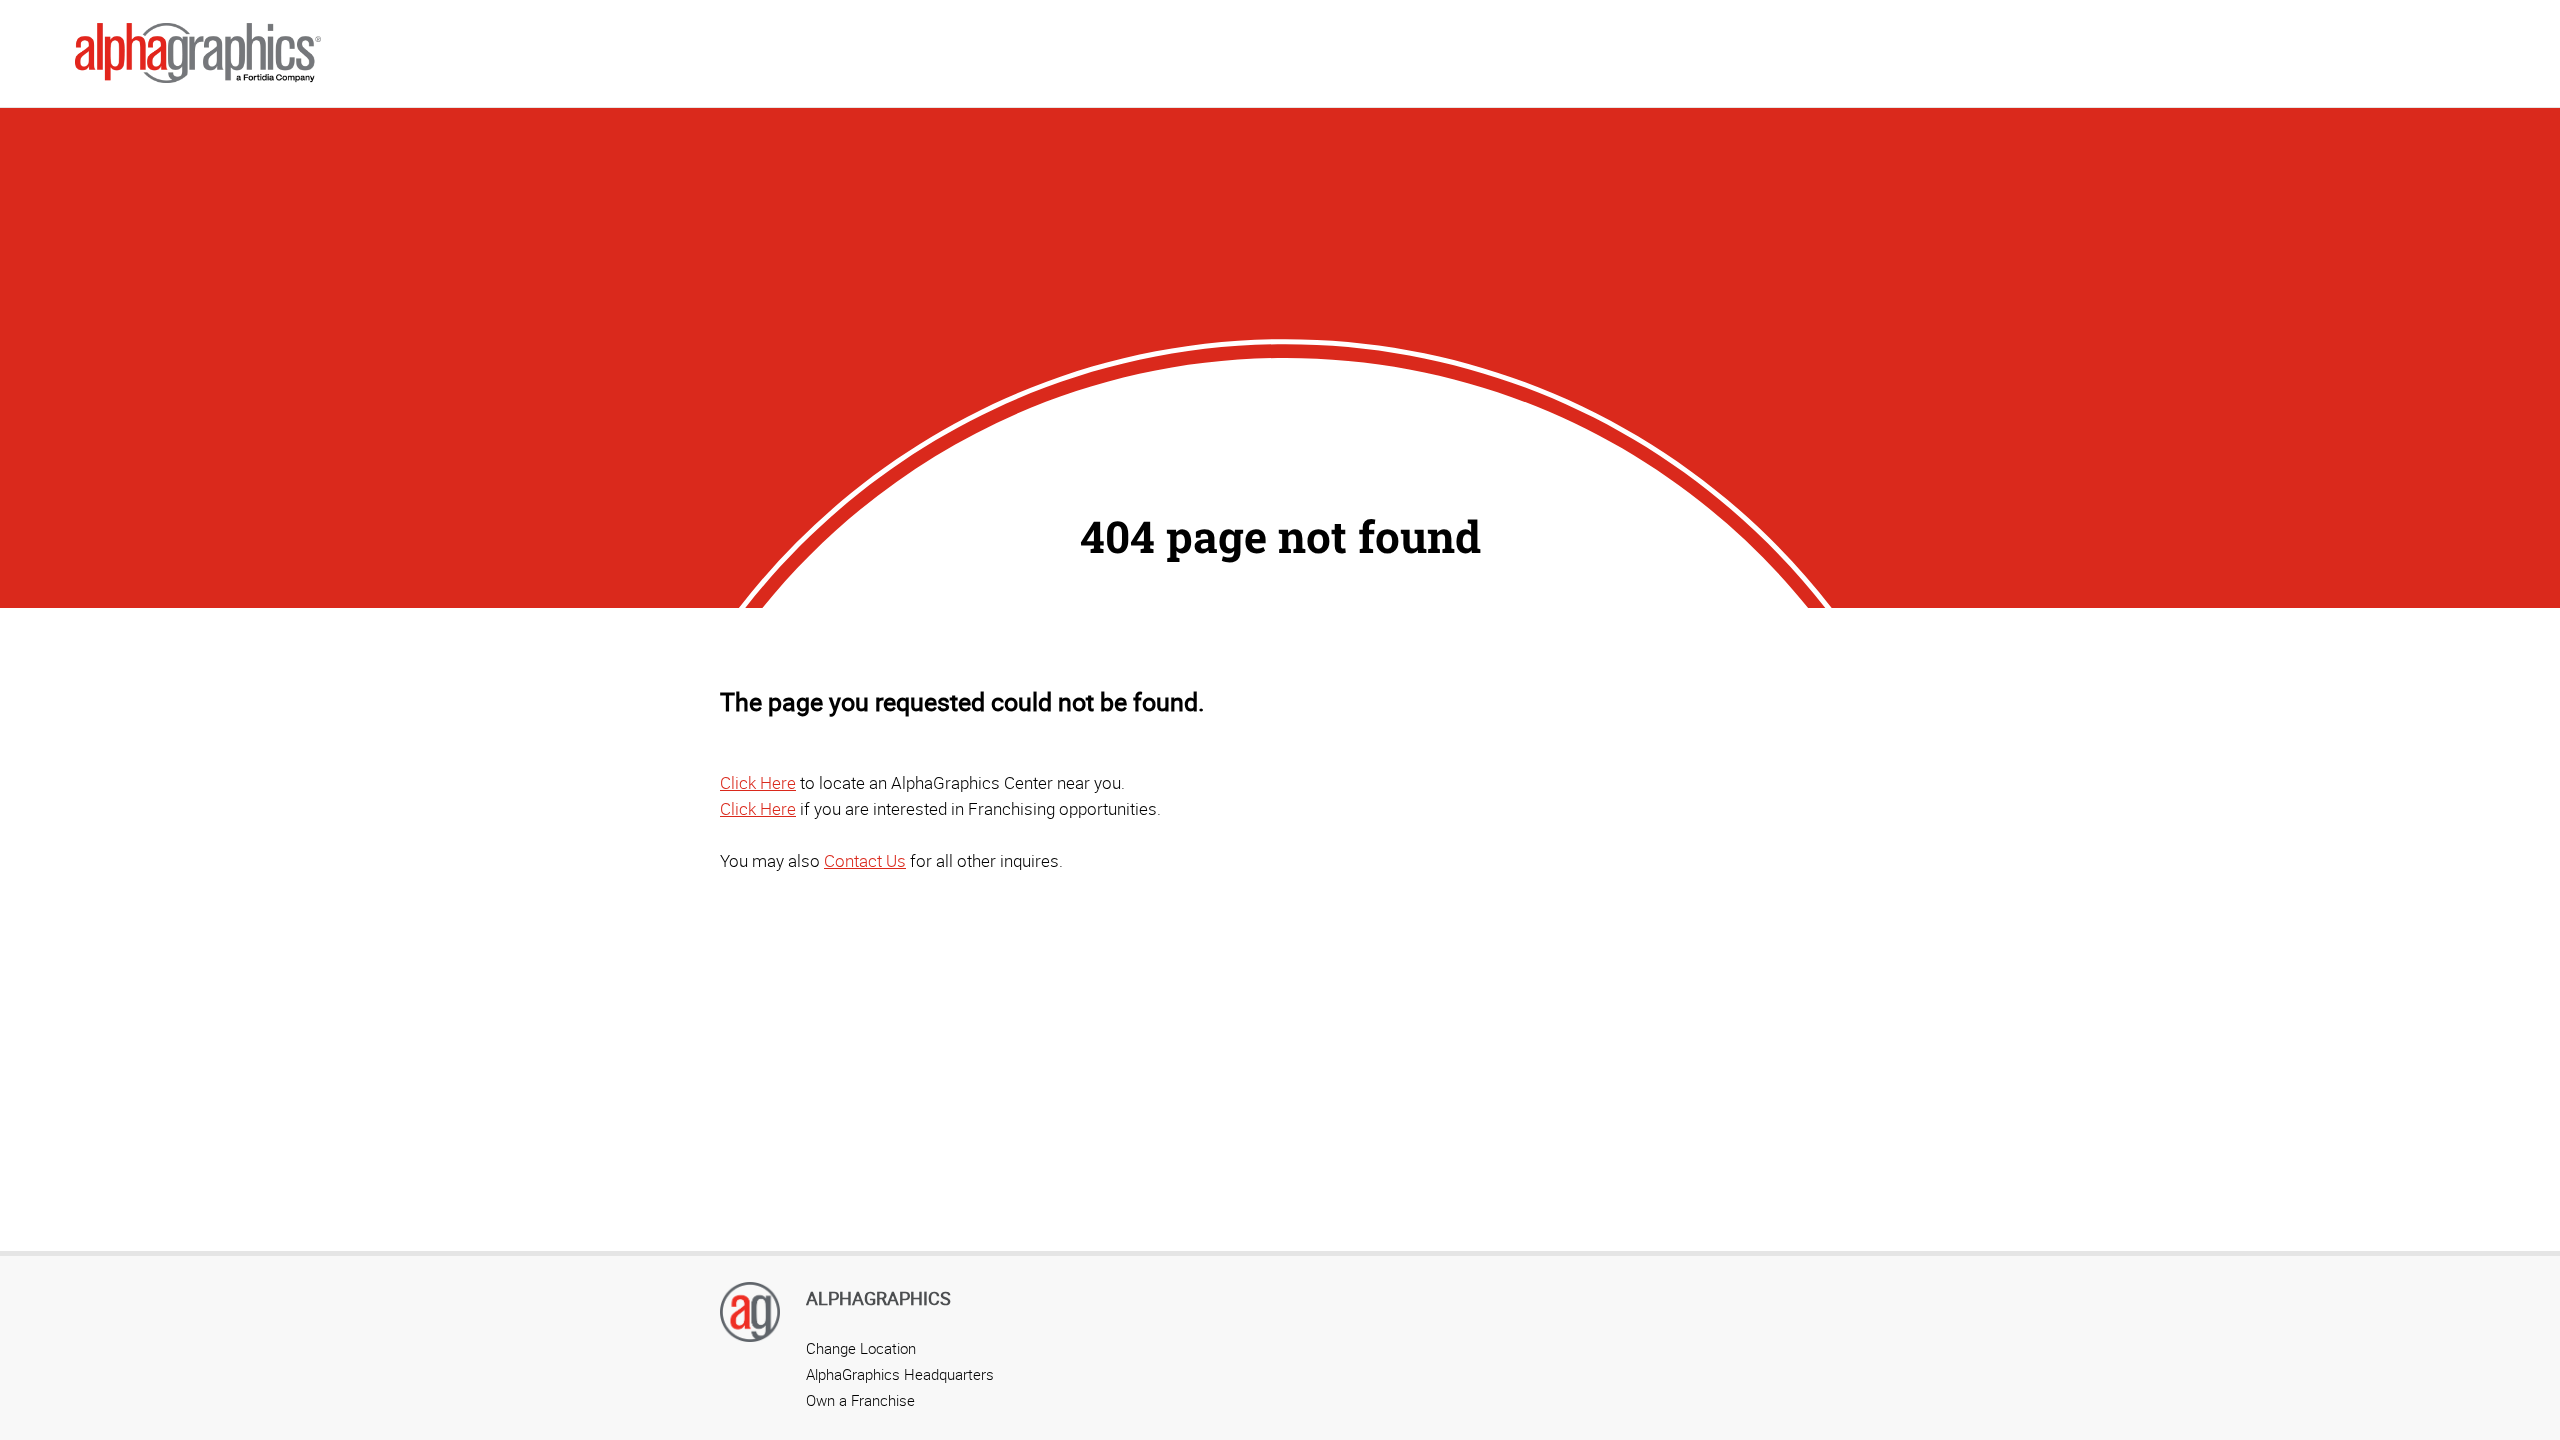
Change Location (861, 1348)
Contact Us (865, 860)
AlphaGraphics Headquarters (900, 1374)
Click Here (758, 782)
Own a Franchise (860, 1400)
